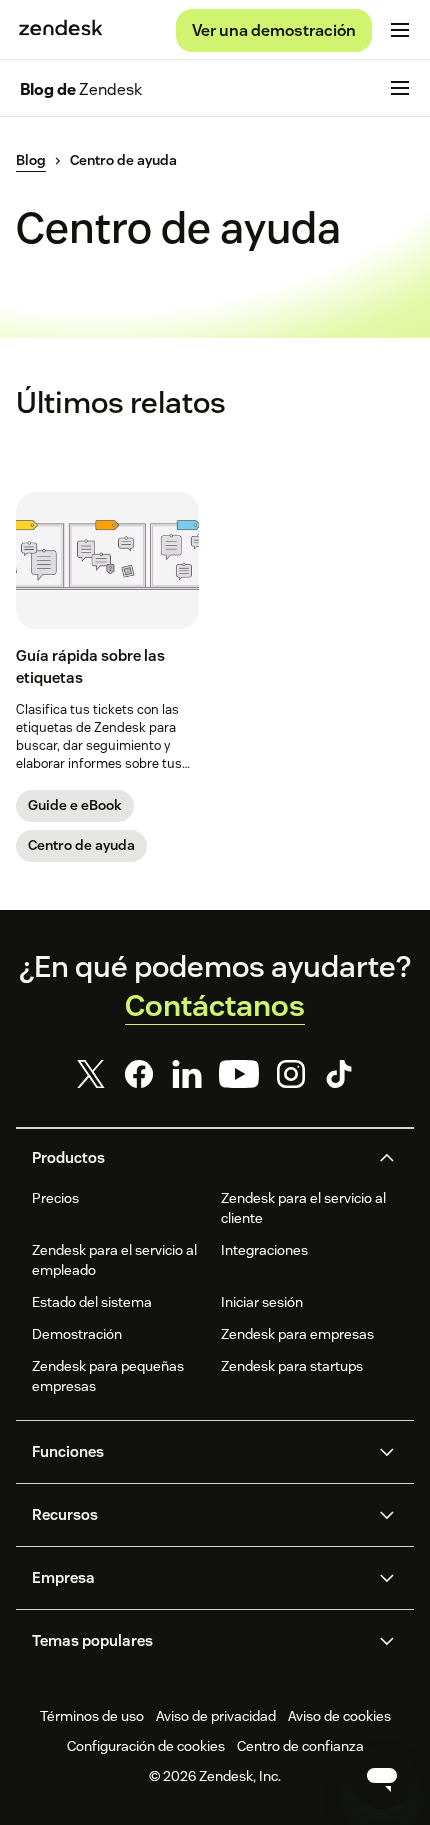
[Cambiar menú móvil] (400, 30)
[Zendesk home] (61, 30)
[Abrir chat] (382, 1777)
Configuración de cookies (146, 1746)
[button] (198, 1158)
